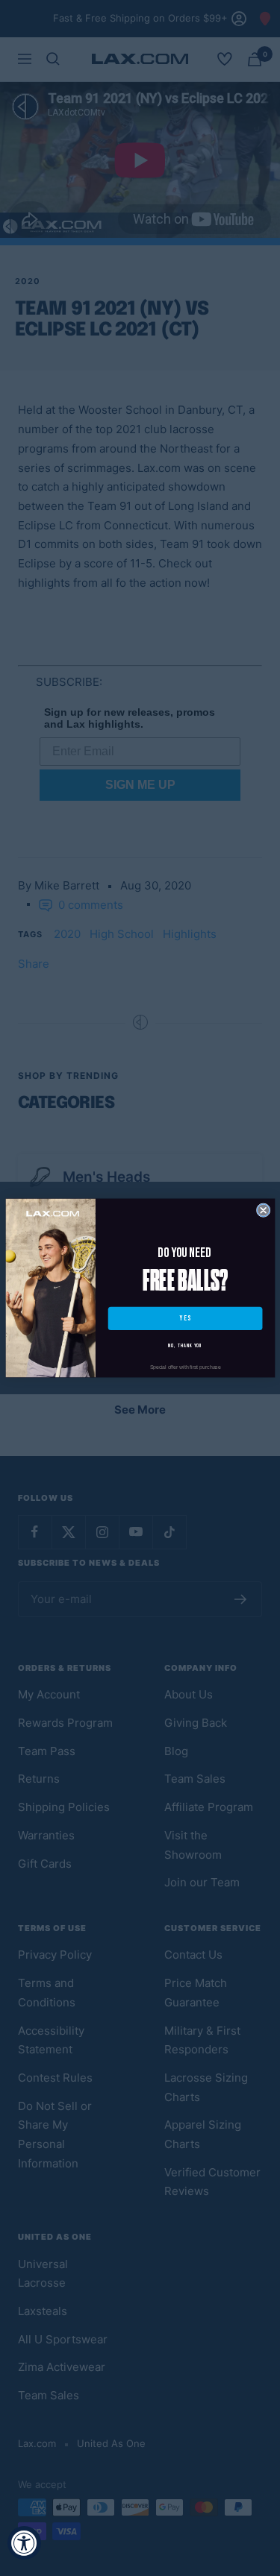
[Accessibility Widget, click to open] (24, 2543)
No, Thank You (185, 1345)
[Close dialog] (263, 1210)
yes (184, 1319)
